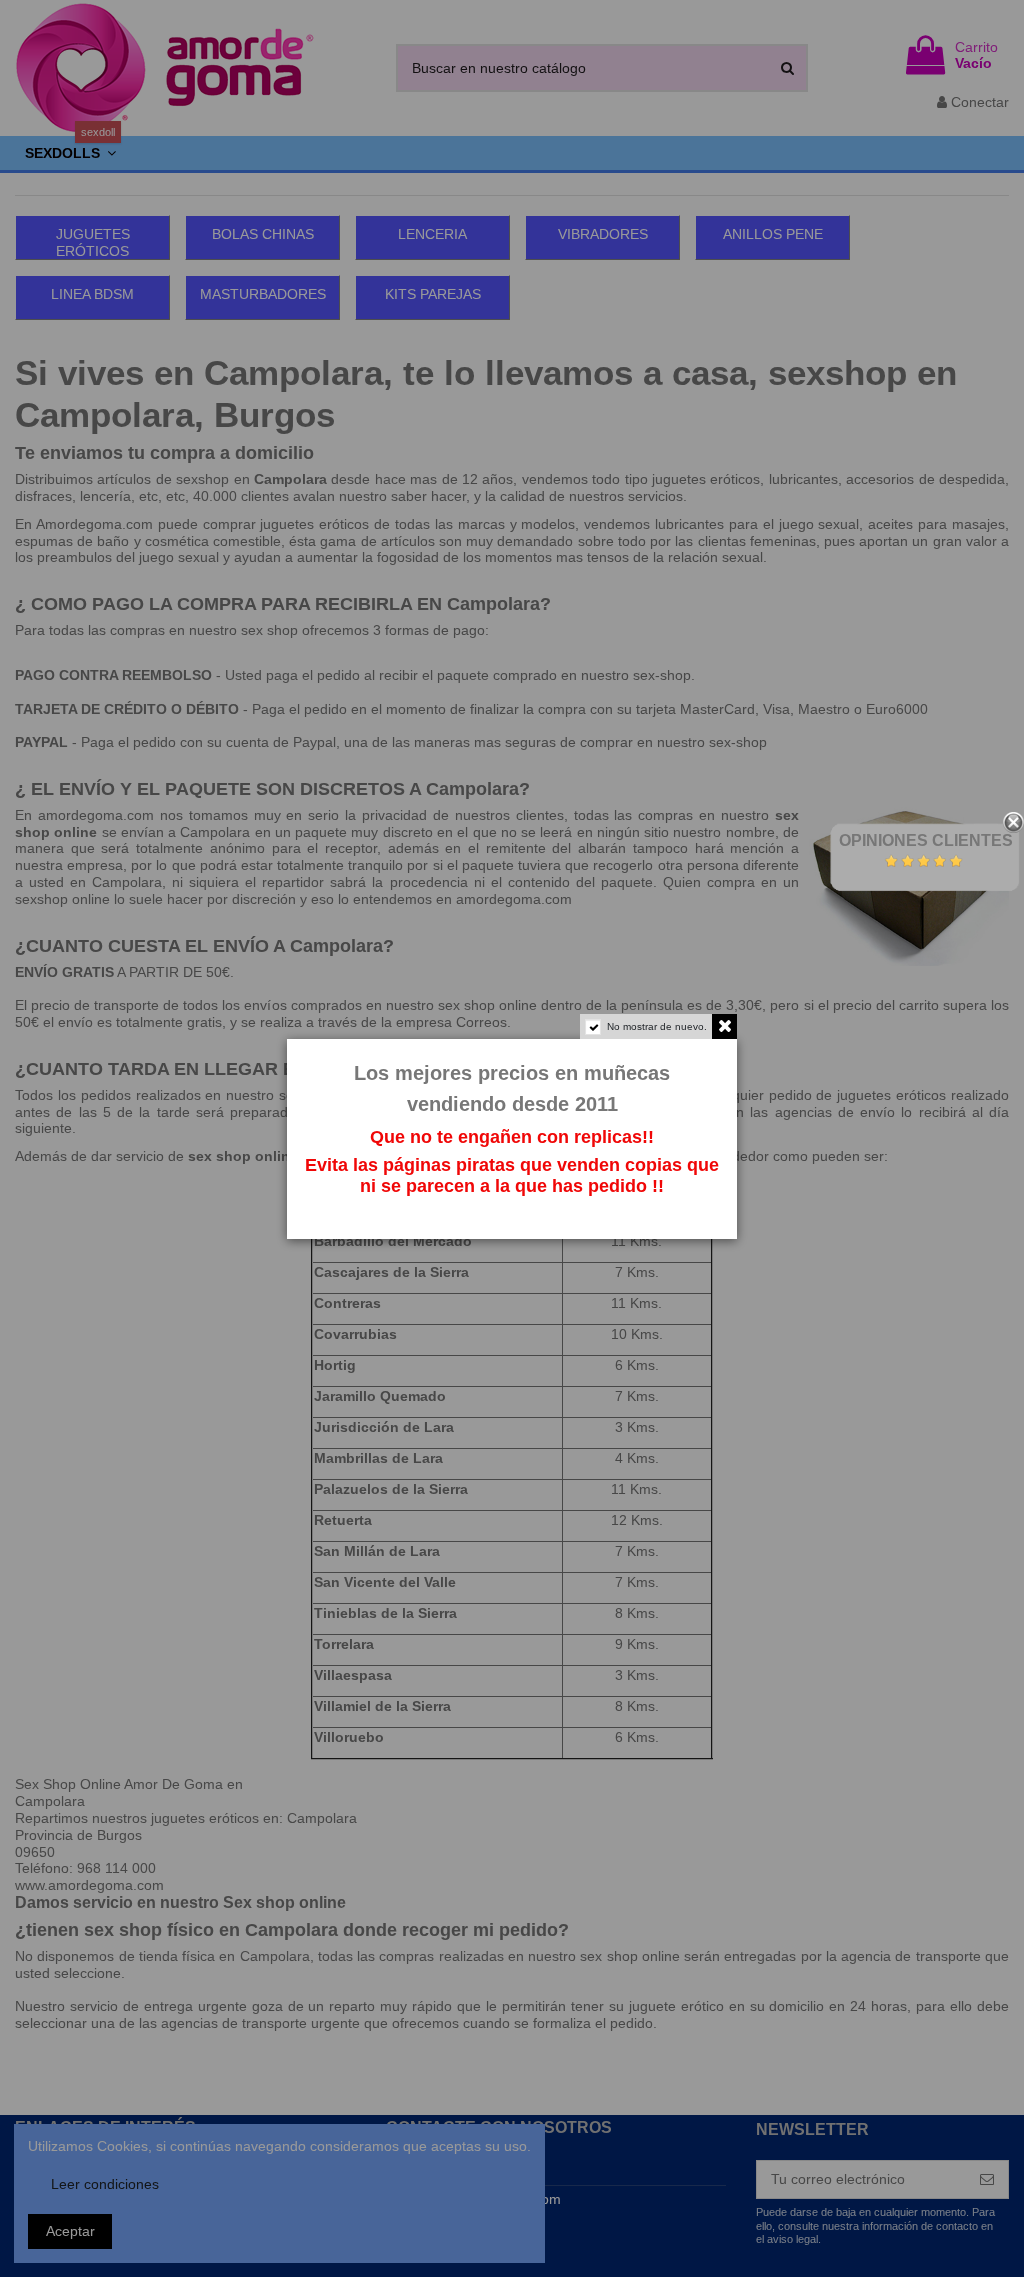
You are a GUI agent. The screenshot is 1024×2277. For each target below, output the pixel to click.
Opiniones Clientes (926, 840)
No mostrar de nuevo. (657, 1026)
